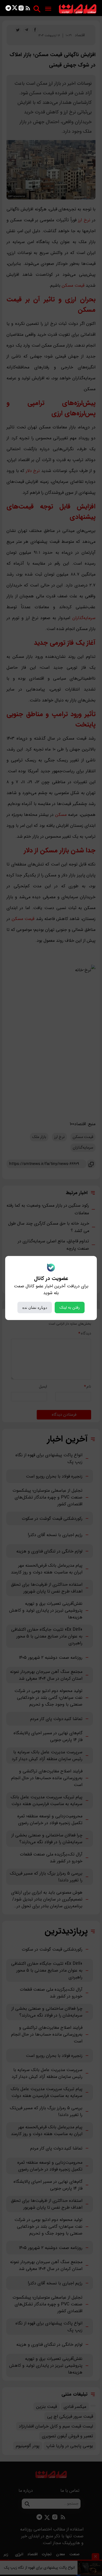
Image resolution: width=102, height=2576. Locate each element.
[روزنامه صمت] (78, 9)
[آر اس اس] (28, 9)
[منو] (48, 9)
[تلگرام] (8, 9)
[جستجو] (37, 9)
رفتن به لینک (70, 1307)
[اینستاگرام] (21, 9)
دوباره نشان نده (35, 1307)
